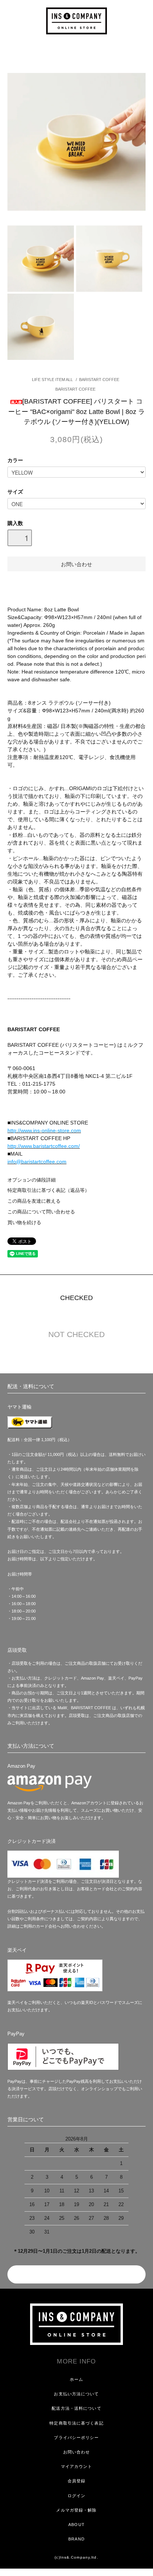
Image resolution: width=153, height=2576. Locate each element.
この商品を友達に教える (34, 1201)
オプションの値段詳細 (32, 1180)
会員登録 (76, 2481)
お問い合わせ (77, 2452)
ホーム (76, 2379)
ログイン (76, 2496)
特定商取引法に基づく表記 (76, 2423)
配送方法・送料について (76, 2408)
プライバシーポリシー (76, 2438)
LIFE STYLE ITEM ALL (52, 380)
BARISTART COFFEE (99, 380)
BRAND (76, 2539)
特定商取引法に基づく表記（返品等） (48, 1190)
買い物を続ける (24, 1223)
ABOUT (76, 2525)
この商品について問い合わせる (41, 1212)
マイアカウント (77, 2466)
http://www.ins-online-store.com (44, 1130)
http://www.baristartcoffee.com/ (44, 1146)
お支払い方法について (76, 2394)
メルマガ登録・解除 (76, 2510)
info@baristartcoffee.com (37, 1162)
